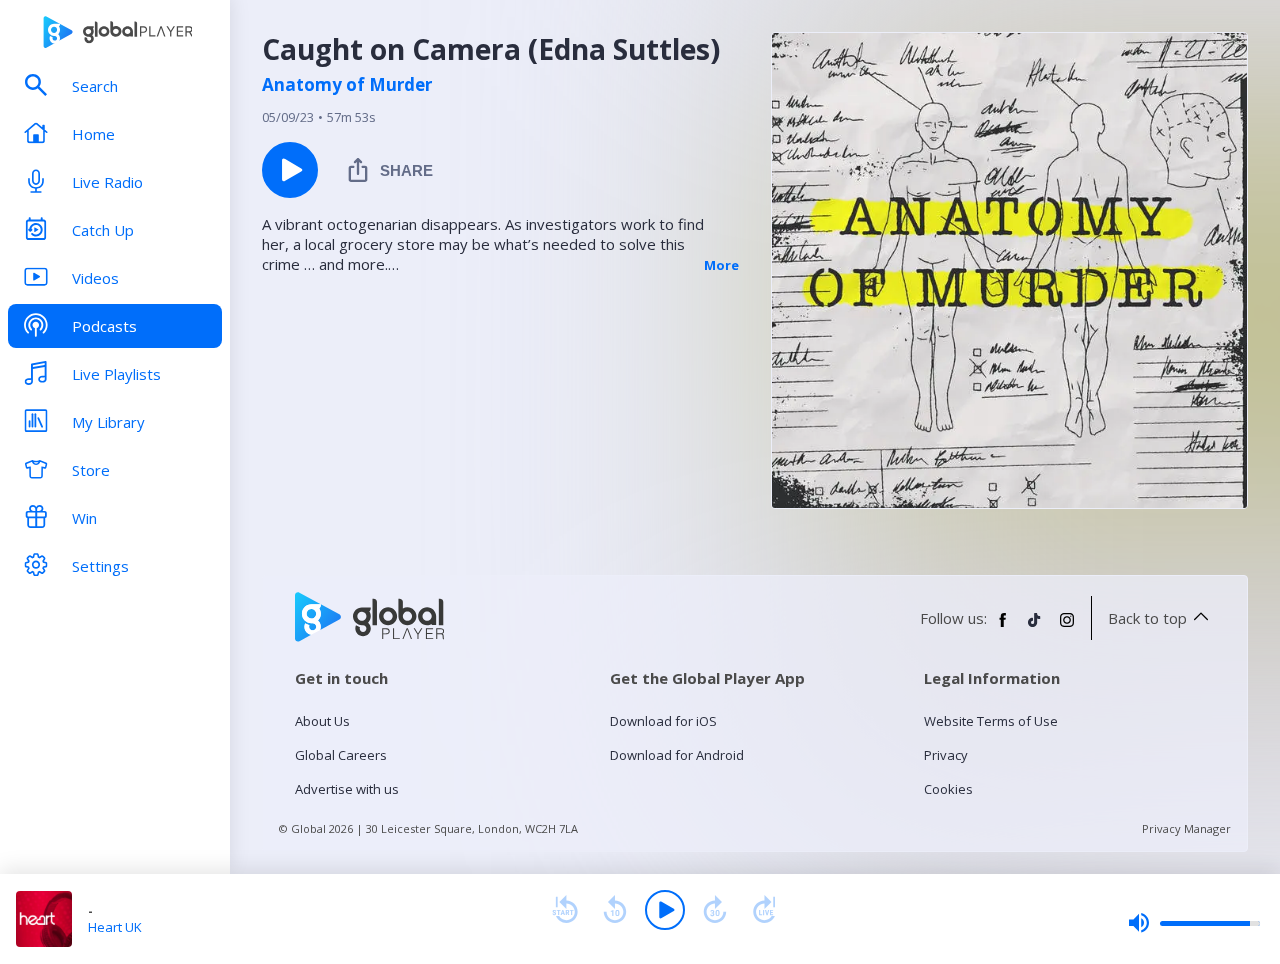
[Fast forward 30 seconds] (715, 910)
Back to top (1147, 618)
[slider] (1194, 923)
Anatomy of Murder (347, 85)
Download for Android (677, 755)
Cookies (948, 789)
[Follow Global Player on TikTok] (1035, 628)
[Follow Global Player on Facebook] (1003, 628)
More (721, 265)
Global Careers (341, 755)
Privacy (946, 755)
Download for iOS (663, 721)
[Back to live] (765, 910)
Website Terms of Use (991, 721)
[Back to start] (565, 910)
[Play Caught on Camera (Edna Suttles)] (290, 170)
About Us (322, 721)
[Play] (665, 910)
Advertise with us (347, 789)
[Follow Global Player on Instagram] (1067, 628)
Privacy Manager (1186, 828)
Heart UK (115, 927)
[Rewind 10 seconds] (615, 910)
